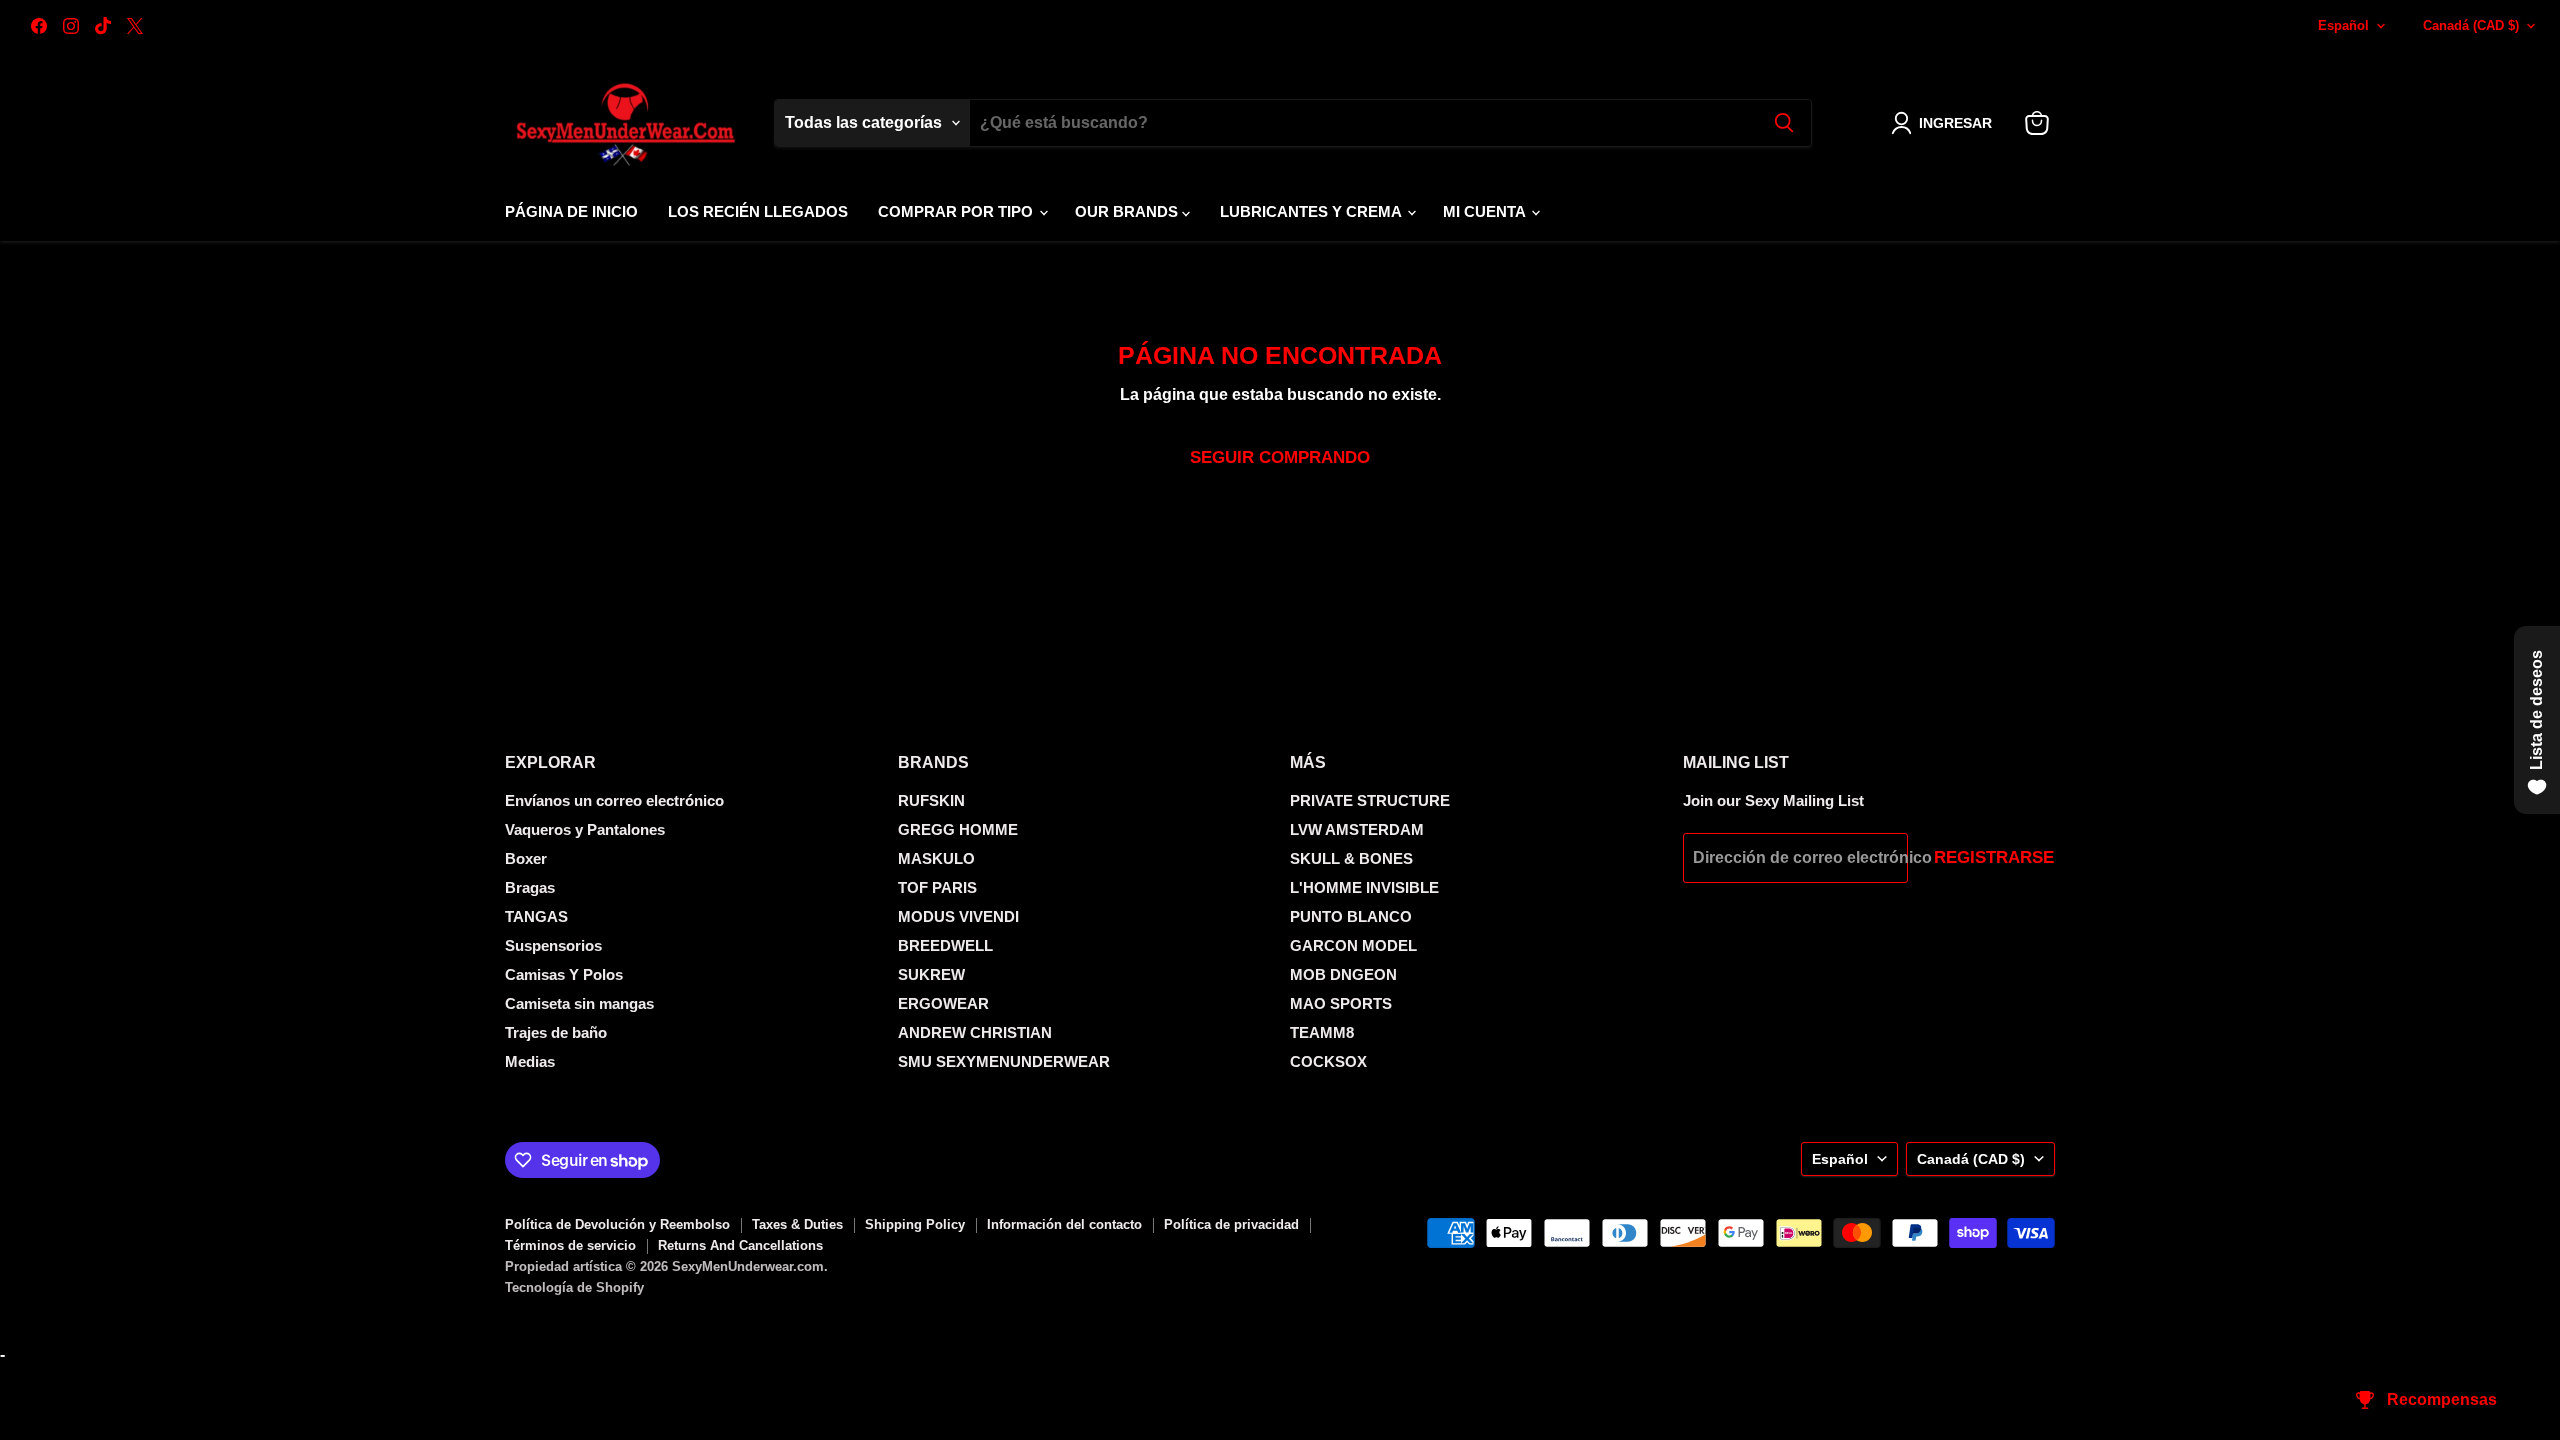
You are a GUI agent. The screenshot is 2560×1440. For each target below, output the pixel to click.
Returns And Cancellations (740, 1245)
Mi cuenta (1486, 211)
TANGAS (536, 916)
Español (2343, 25)
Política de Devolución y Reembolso (617, 1224)
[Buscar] (1784, 123)
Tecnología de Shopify (574, 1287)
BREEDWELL (945, 945)
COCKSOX (1328, 1061)
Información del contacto (1064, 1224)
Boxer (526, 858)
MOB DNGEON (1343, 974)
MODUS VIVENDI (958, 916)
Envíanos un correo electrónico (614, 800)
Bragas (530, 887)
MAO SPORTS (1341, 1003)
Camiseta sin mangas (579, 1003)
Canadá (2471, 25)
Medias (530, 1061)
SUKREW (931, 974)
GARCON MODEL (1353, 945)
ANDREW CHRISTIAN (975, 1032)
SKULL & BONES (1351, 858)
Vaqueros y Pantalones (585, 829)
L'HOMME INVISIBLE (1364, 887)
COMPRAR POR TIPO (957, 211)
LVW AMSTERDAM (1357, 829)
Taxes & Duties (797, 1224)
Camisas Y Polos (564, 974)
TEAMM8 (1322, 1032)
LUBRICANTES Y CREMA (1312, 211)
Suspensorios (553, 945)
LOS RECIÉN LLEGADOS (758, 211)
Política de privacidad (1231, 1224)
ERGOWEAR (943, 1003)
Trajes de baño (556, 1032)
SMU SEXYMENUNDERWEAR (1004, 1061)
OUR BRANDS (1128, 211)
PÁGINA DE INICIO (571, 211)
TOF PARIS (937, 887)
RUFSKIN (931, 800)
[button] (1945, 123)
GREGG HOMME (958, 829)
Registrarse (1994, 857)
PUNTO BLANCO (1351, 916)
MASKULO (936, 858)
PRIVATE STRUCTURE (1370, 800)
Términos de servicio (570, 1245)
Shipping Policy (915, 1224)
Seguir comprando (1280, 457)
